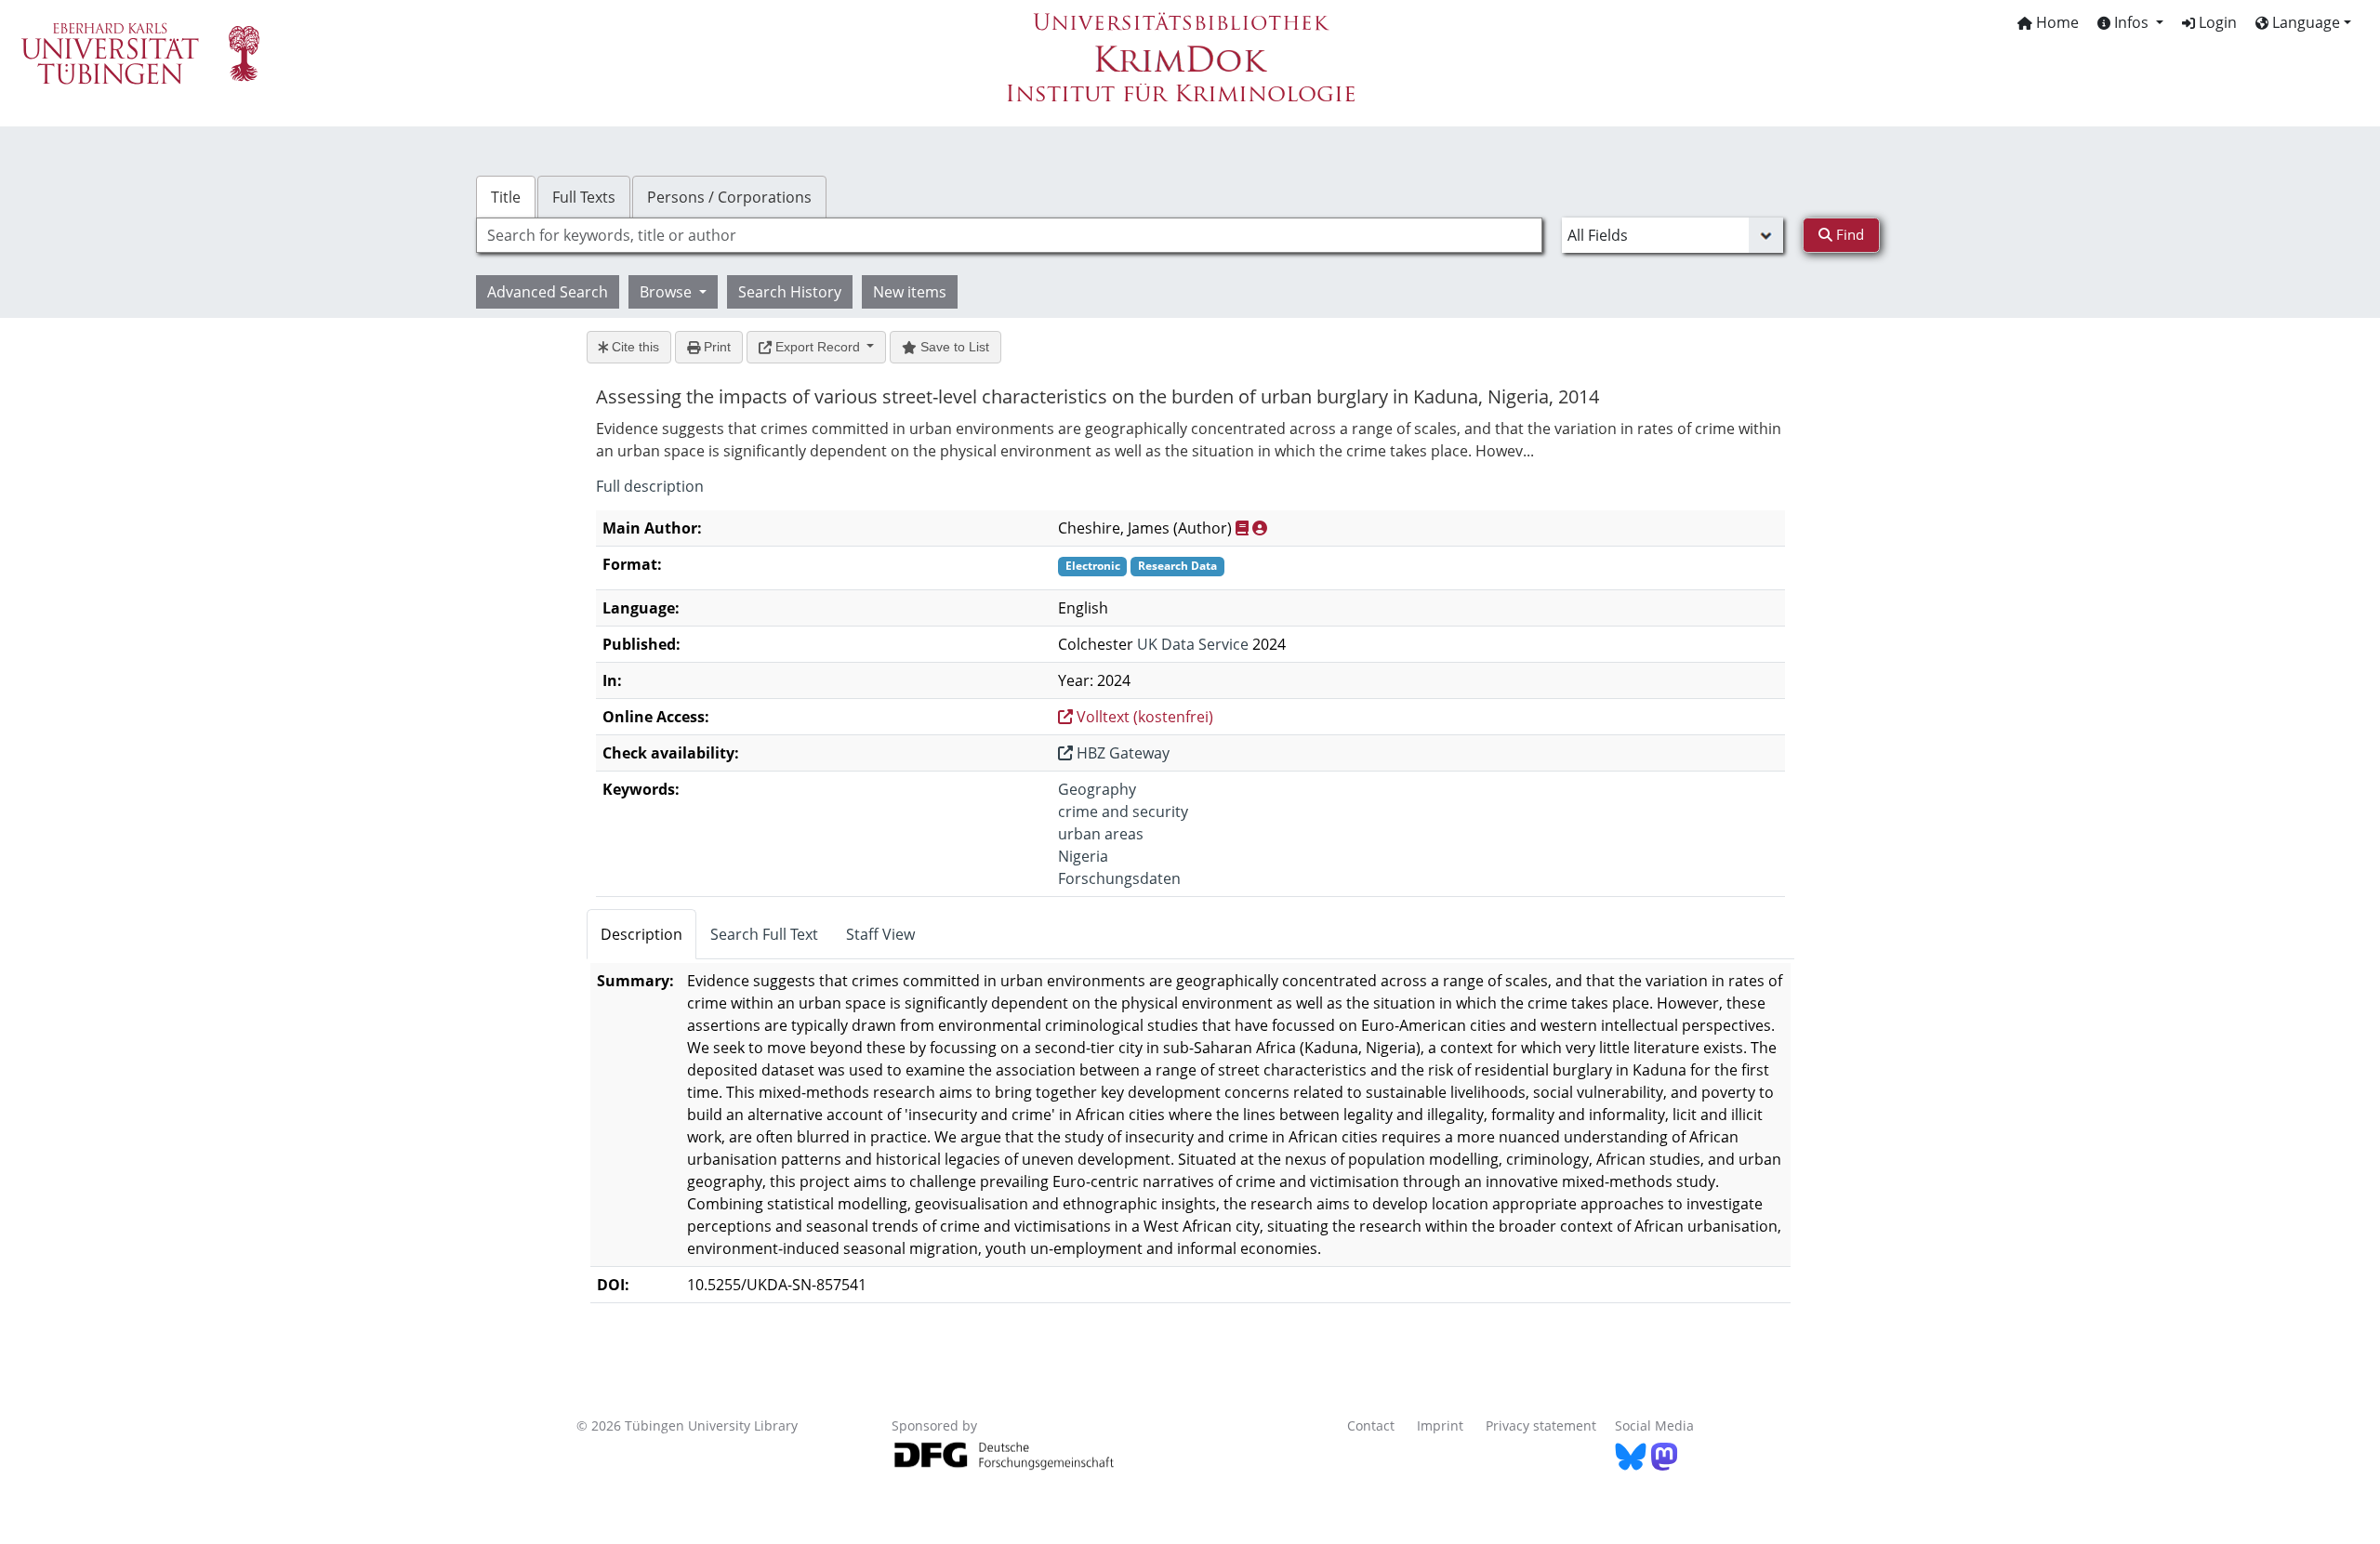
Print (715, 347)
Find (1848, 234)
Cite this (634, 347)
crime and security (1123, 812)
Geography (1097, 789)
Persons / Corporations (729, 197)
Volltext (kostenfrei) (1143, 717)
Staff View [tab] (880, 934)
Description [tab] (641, 934)
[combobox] (1009, 235)
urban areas (1101, 834)
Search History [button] (790, 292)
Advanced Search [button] (548, 292)
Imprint (1440, 1425)
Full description (650, 486)
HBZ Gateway (1121, 753)
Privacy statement (1541, 1425)
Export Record (818, 347)
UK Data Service (1193, 644)
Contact (1371, 1425)
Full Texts (584, 197)
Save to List (953, 347)
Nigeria (1083, 856)
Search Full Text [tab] (764, 934)
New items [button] (910, 292)
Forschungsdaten (1119, 878)
